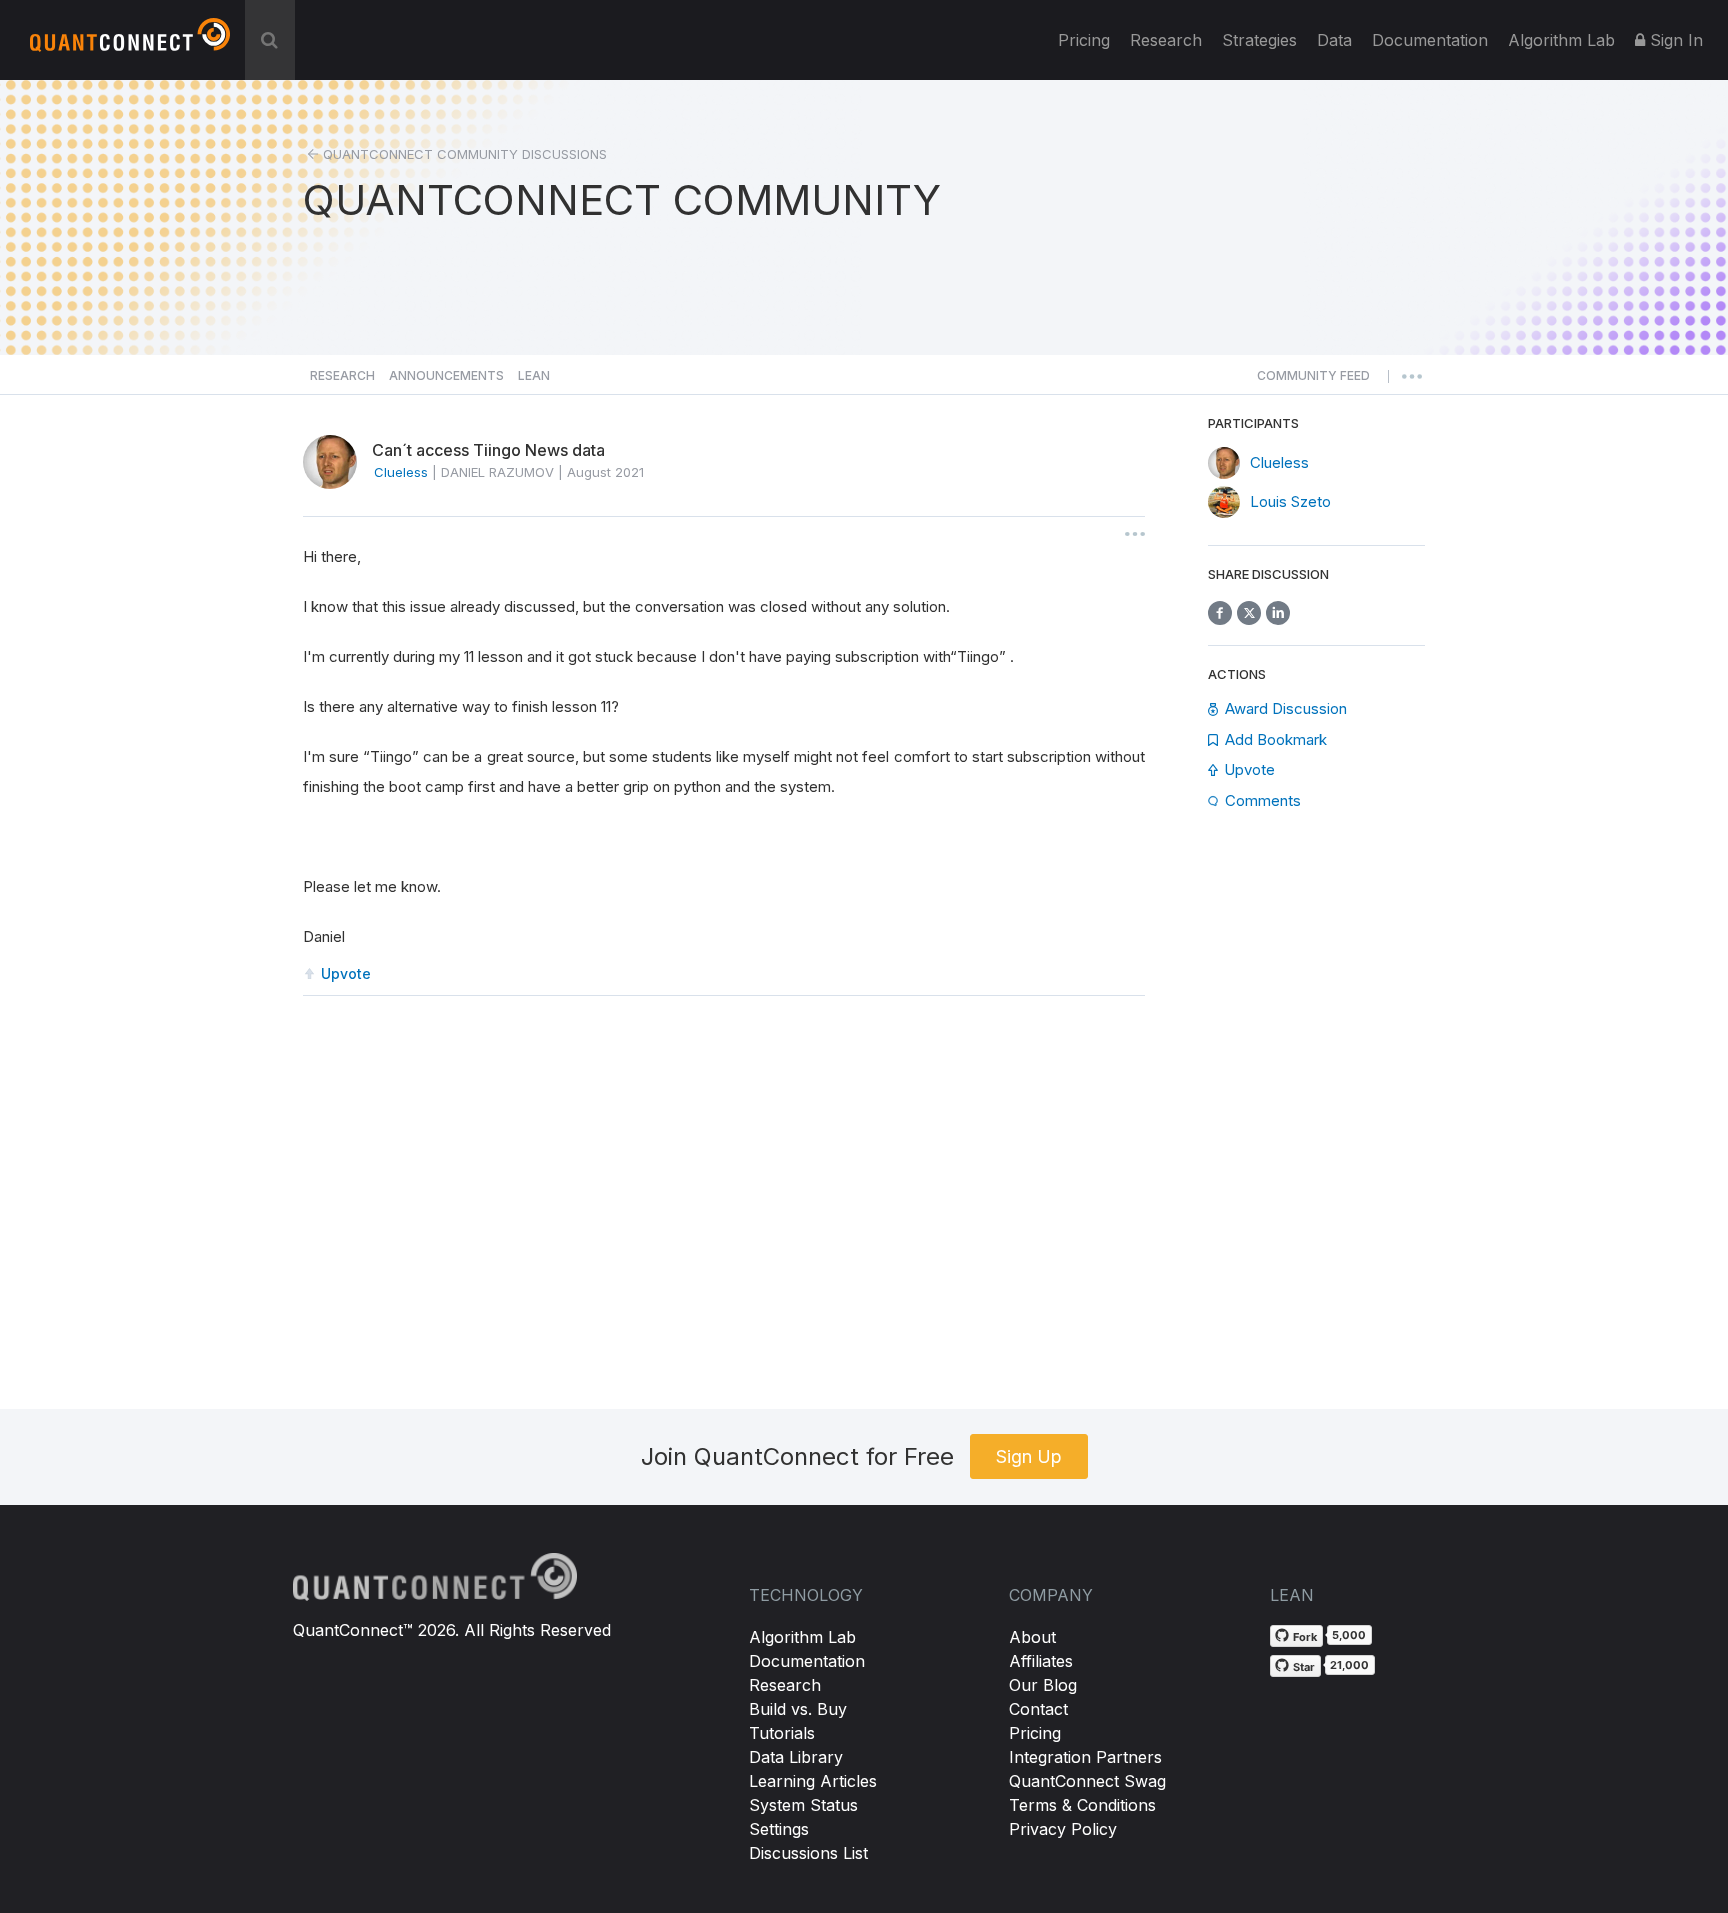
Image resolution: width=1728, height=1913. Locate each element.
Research (1166, 40)
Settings (779, 1829)
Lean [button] (534, 375)
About (1032, 1637)
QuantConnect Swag (1087, 1781)
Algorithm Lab (802, 1637)
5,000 (1349, 1635)
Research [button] (342, 375)
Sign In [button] (1674, 40)
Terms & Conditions (1082, 1805)
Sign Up (1029, 1456)
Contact (1038, 1709)
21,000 (1349, 1665)
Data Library (796, 1757)
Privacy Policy (1063, 1829)
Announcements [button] (446, 375)
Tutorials (782, 1733)
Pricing (1084, 40)
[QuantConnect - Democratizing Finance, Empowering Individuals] (130, 43)
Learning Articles (813, 1781)
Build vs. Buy (798, 1709)
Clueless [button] (401, 472)
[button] (1313, 381)
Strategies (1259, 40)
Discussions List (808, 1853)
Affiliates (1041, 1661)
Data (1334, 40)
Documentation (807, 1661)
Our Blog (1043, 1685)
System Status (803, 1805)
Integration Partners (1085, 1757)
